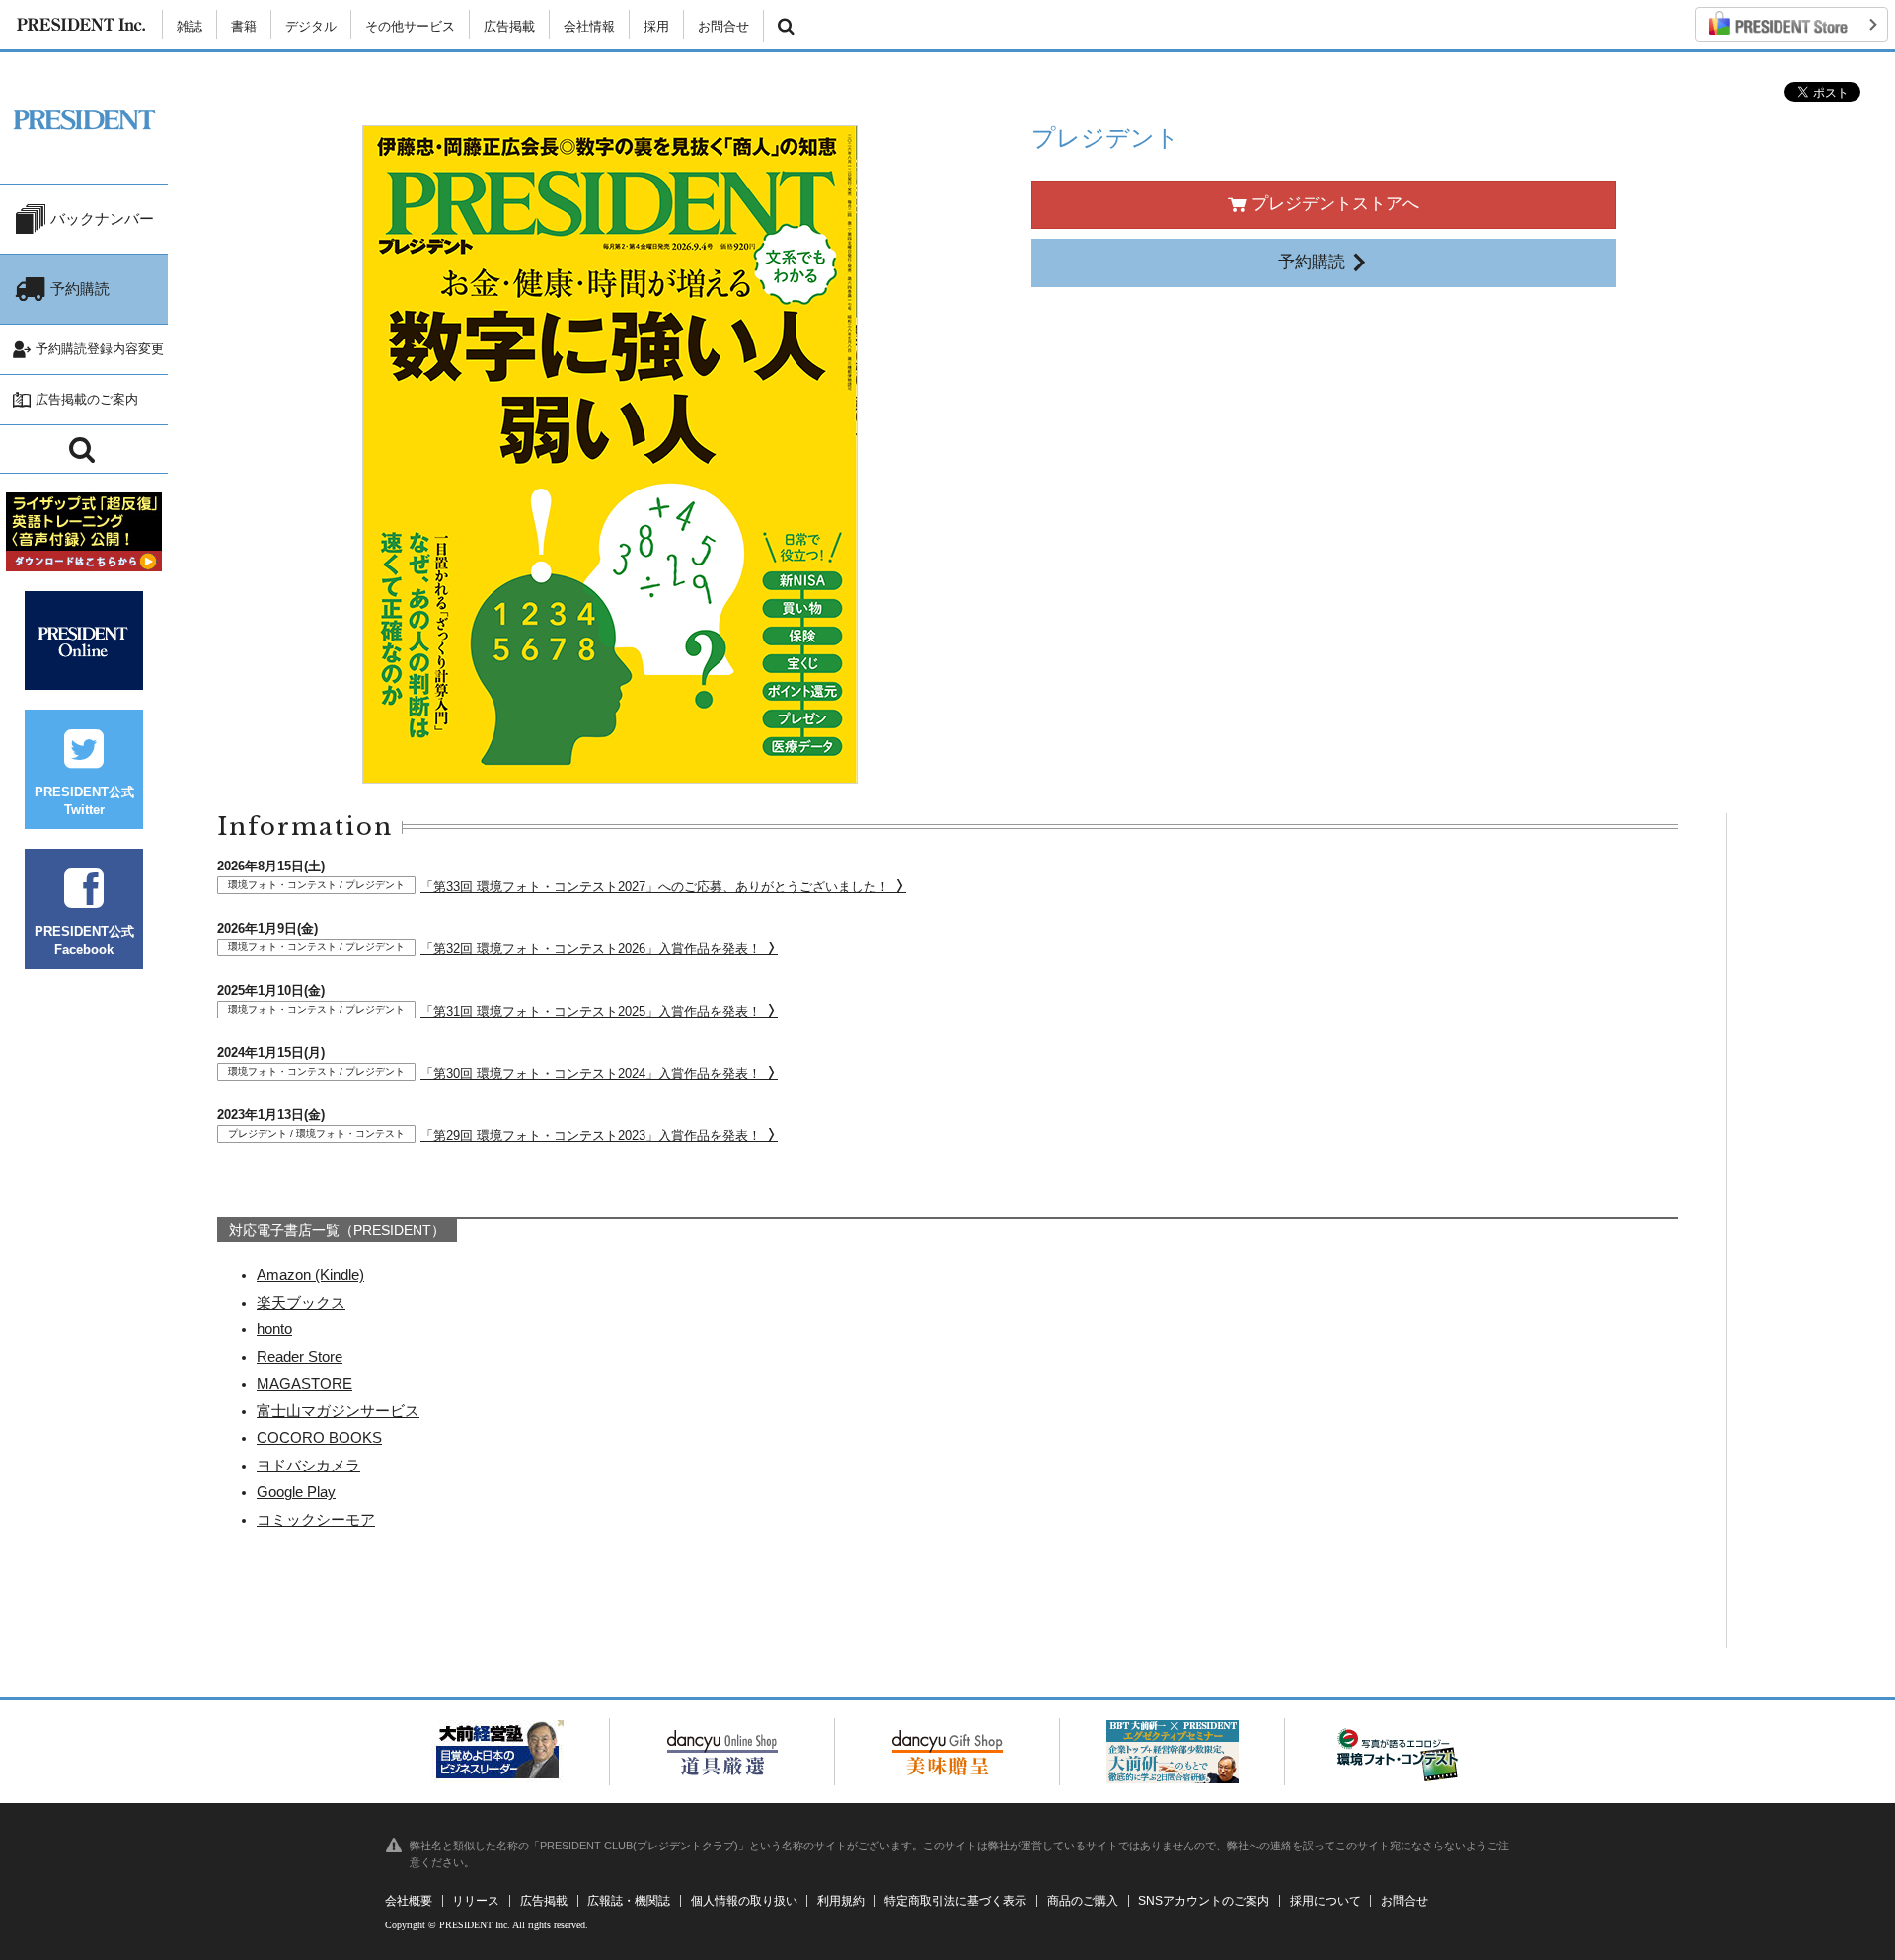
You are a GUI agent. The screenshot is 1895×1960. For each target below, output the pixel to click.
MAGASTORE (304, 1383)
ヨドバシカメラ (308, 1465)
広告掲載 (509, 26)
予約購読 (1314, 262)
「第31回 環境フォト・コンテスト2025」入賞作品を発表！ (496, 1011)
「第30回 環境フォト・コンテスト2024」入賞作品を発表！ (496, 1073)
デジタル (311, 26)
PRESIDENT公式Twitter (84, 801)
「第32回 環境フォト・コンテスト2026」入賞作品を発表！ (496, 949)
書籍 (244, 26)
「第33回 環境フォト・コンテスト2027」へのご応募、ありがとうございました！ (561, 887)
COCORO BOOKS (319, 1437)
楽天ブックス (301, 1302)
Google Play (296, 1492)
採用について (1326, 1901)
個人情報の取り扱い (744, 1901)
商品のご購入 (1083, 1901)
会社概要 (409, 1901)
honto (274, 1329)
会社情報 (589, 26)
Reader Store (300, 1357)
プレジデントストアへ (1333, 204)
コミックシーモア (316, 1519)
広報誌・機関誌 (629, 1901)
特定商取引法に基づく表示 (955, 1901)
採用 (656, 26)
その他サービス (410, 26)
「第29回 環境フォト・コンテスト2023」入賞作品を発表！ (496, 1135)
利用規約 (841, 1901)
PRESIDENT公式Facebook (84, 940)
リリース (476, 1901)
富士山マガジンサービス (338, 1411)
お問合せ (723, 26)
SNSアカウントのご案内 (1204, 1901)
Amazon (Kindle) (310, 1275)
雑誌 (189, 26)
